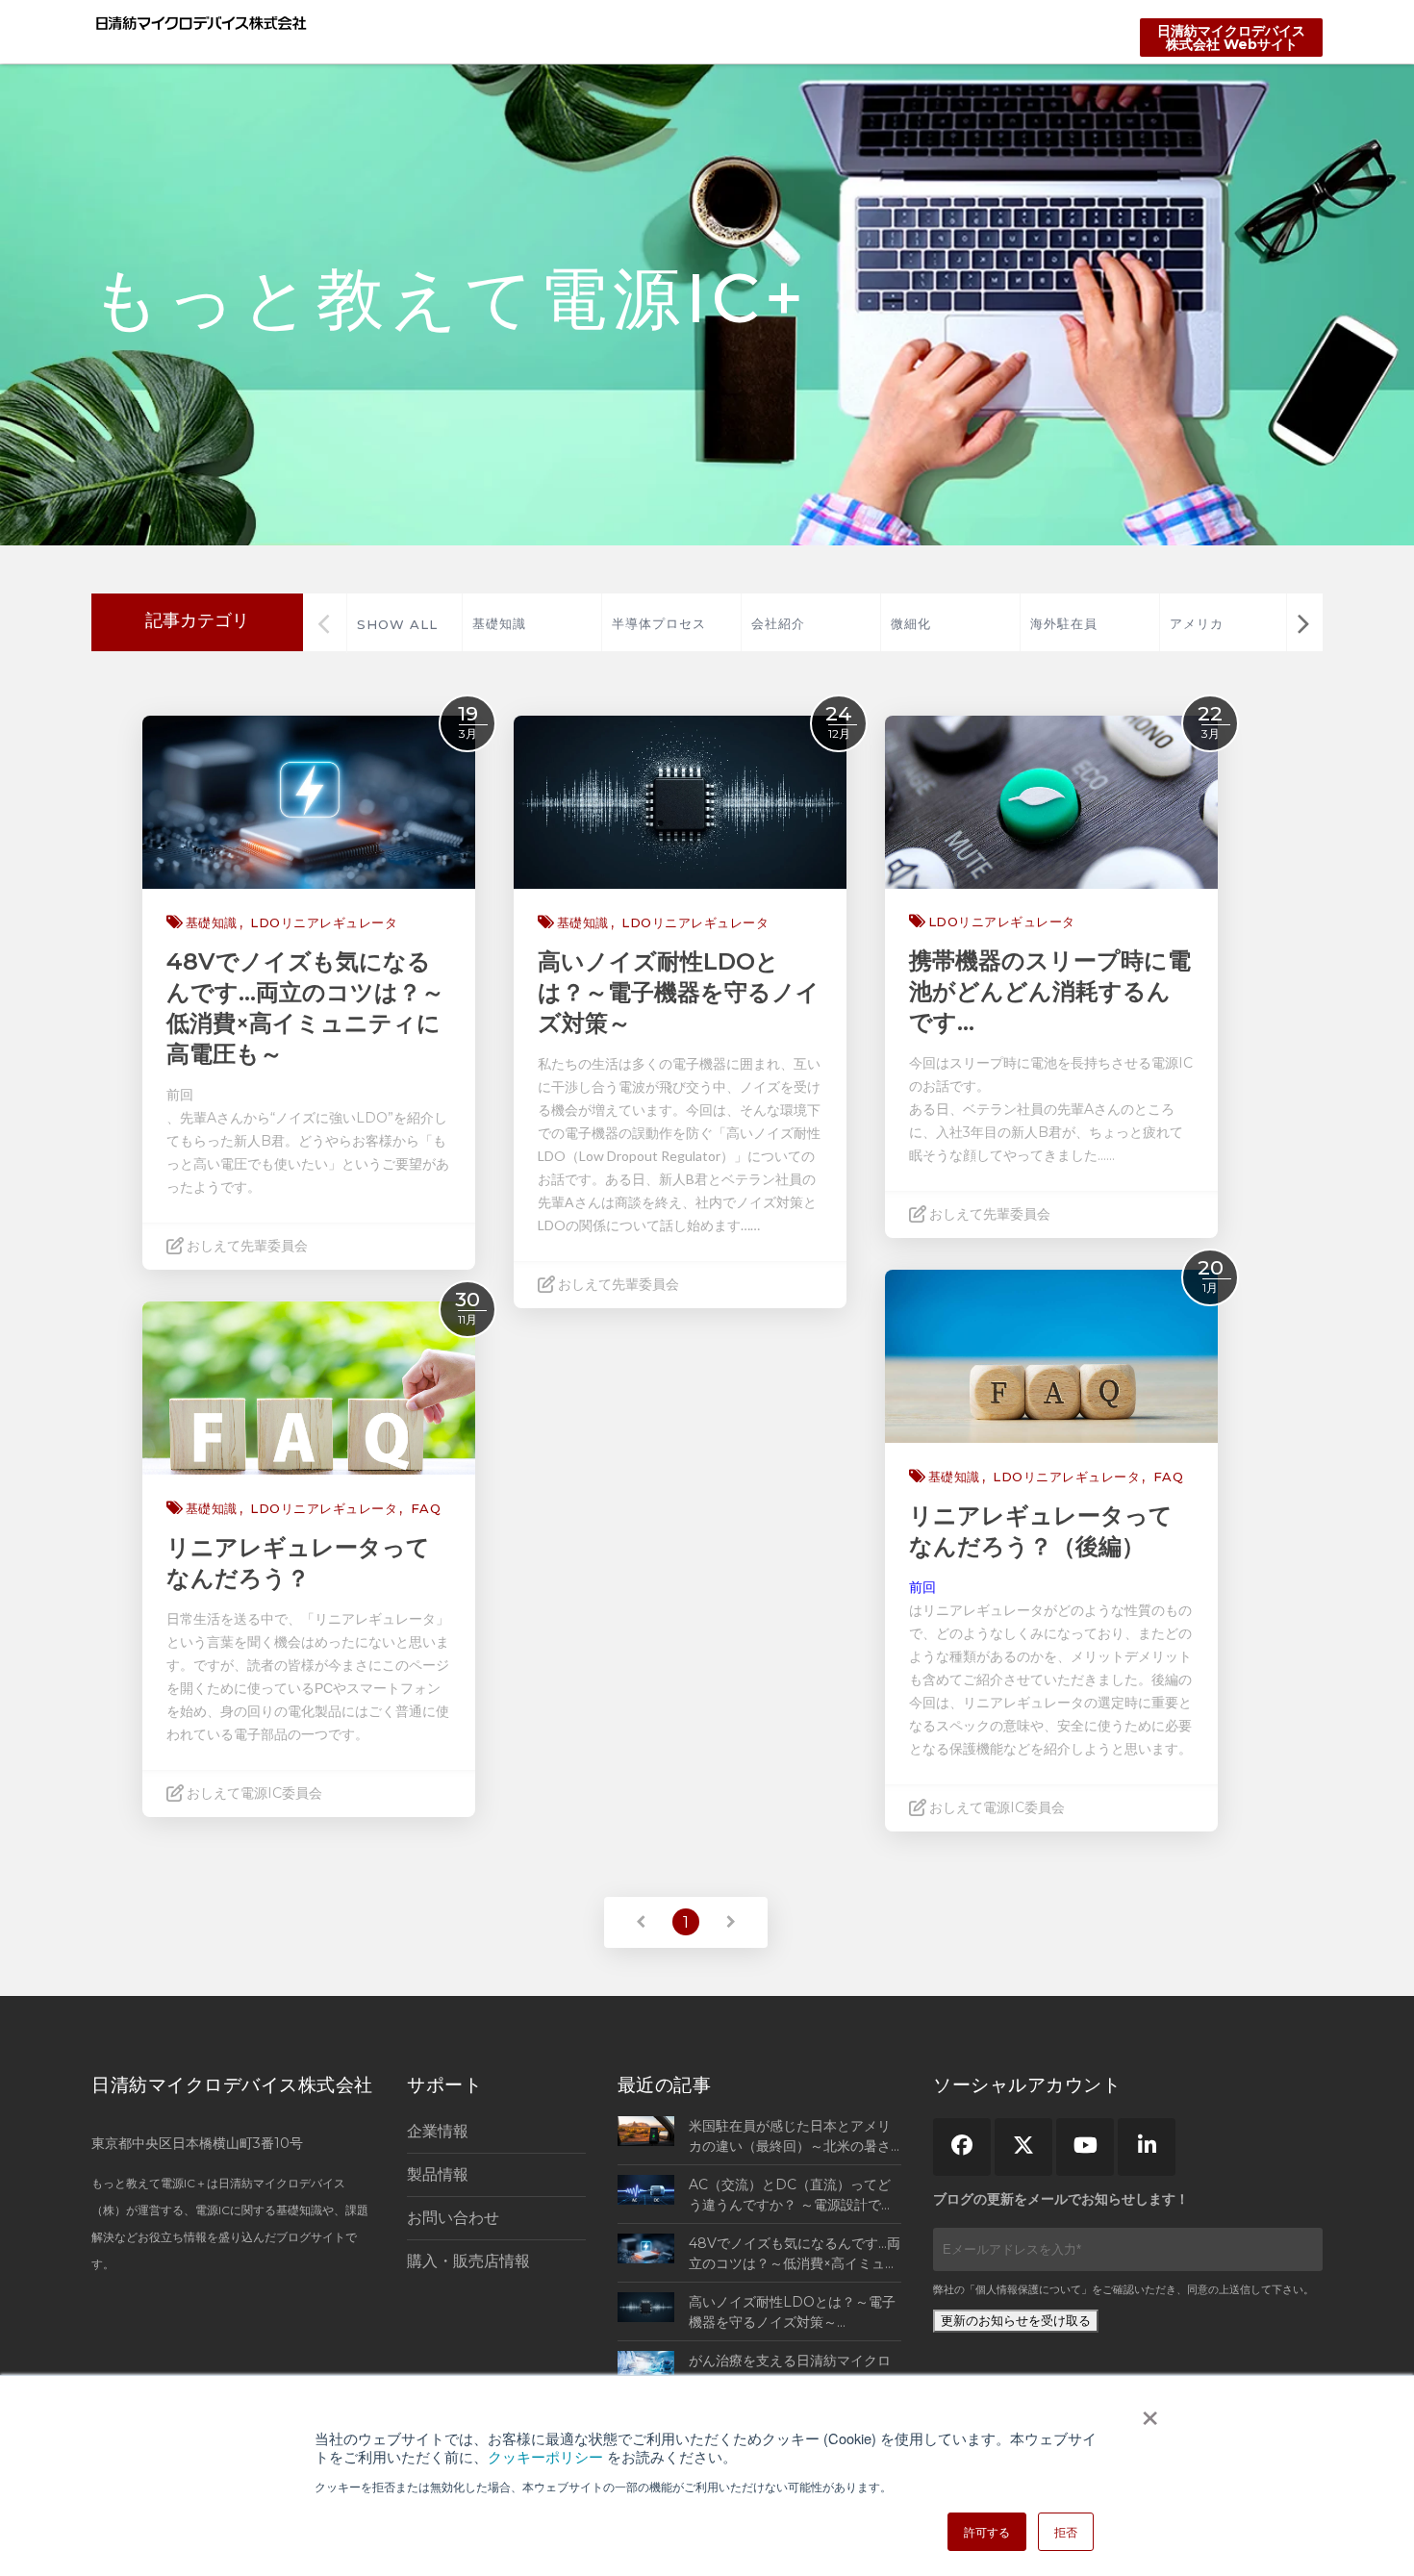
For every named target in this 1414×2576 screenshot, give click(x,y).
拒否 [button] (1066, 2531)
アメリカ (1197, 623)
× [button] (1150, 2412)
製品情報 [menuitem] (438, 2174)
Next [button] (1303, 622)
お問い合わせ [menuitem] (453, 2218)
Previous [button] (324, 622)
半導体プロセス (659, 623)
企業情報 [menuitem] (438, 2131)
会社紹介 (778, 623)
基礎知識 (499, 623)
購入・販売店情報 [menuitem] (468, 2261)
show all (397, 624)
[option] (531, 622)
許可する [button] (987, 2531)
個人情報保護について (1028, 2289)
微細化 (911, 623)
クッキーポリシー (545, 2456)
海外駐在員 (1064, 623)
